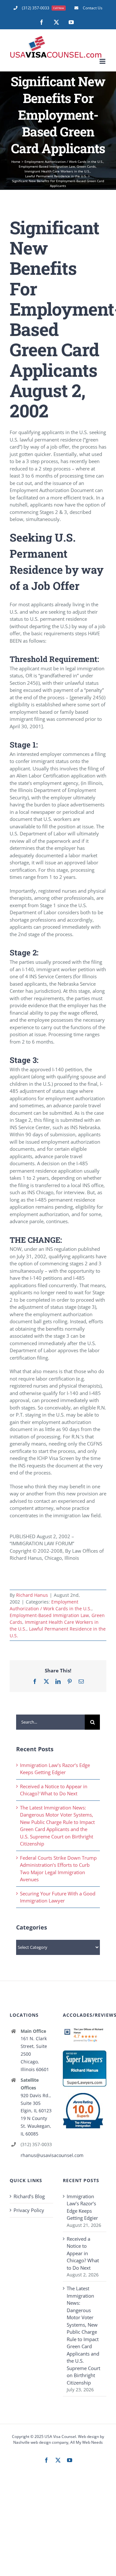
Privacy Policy (29, 2210)
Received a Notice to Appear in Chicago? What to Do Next (83, 2253)
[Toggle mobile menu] (103, 61)
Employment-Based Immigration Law (49, 1615)
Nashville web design (32, 2442)
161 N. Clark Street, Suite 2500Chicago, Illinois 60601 (35, 2054)
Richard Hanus (32, 1595)
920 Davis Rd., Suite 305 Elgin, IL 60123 (36, 2103)
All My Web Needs (87, 2442)
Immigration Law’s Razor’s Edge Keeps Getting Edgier (82, 2207)
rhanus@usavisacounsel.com (37, 2155)
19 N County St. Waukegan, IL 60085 (36, 2126)
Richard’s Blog (29, 2196)
